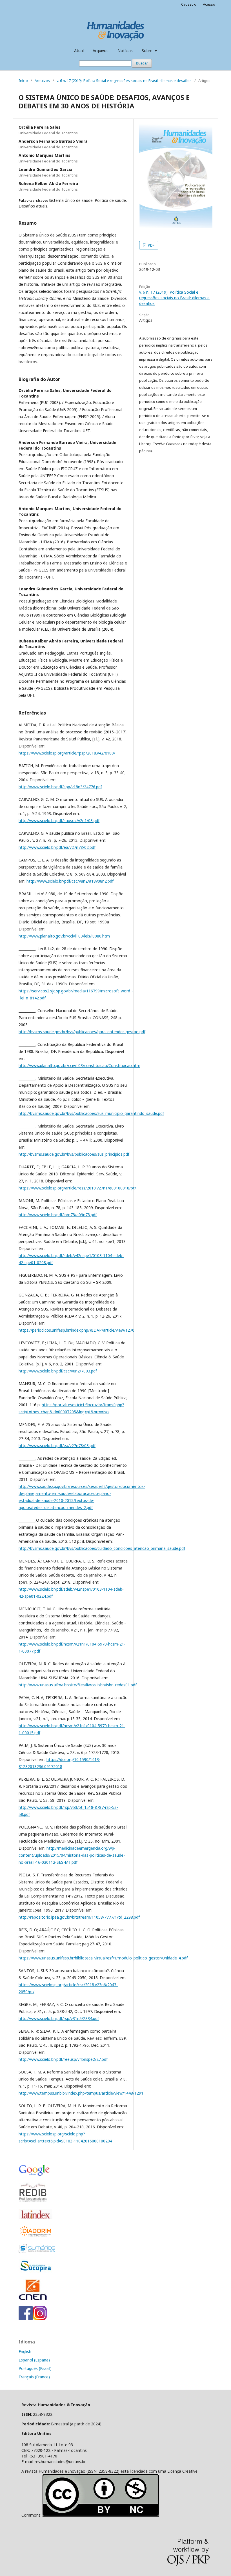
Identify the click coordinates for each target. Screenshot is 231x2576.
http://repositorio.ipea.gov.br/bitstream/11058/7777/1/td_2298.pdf (79, 1917)
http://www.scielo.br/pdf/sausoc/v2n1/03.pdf (59, 821)
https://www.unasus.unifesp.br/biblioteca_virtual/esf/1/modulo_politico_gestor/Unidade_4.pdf (103, 1958)
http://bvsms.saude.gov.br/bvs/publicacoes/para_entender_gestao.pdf (82, 1032)
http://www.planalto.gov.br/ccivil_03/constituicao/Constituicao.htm (79, 1065)
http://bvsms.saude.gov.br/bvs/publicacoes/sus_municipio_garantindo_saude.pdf (91, 1113)
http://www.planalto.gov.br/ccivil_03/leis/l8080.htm (64, 936)
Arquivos (101, 51)
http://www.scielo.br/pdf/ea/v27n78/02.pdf (57, 847)
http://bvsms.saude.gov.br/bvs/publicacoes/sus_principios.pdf (74, 1154)
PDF (151, 245)
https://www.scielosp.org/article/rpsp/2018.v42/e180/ (67, 753)
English (25, 2351)
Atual (79, 51)
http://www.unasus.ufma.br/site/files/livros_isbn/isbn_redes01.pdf (78, 1685)
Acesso (209, 4)
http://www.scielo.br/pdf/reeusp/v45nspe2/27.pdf (63, 2059)
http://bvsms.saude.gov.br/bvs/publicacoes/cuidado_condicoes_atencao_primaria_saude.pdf (102, 1548)
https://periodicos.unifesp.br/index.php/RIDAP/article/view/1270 (76, 1330)
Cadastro (189, 4)
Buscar (142, 63)
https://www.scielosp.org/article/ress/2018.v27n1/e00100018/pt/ (77, 1188)
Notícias (125, 51)
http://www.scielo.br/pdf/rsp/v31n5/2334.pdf (59, 2018)
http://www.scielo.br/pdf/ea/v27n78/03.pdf (57, 1446)
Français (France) (34, 2377)
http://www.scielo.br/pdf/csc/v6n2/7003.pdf (58, 1371)
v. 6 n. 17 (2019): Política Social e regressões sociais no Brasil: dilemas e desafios (124, 81)
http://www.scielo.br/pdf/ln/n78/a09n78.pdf (58, 1215)
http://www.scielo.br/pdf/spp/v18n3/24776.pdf (60, 787)
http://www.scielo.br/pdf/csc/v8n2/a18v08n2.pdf (70, 881)
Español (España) (34, 2360)
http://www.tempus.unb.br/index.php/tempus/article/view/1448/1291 (81, 2093)
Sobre (148, 51)
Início (23, 81)
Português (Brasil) (35, 2368)
